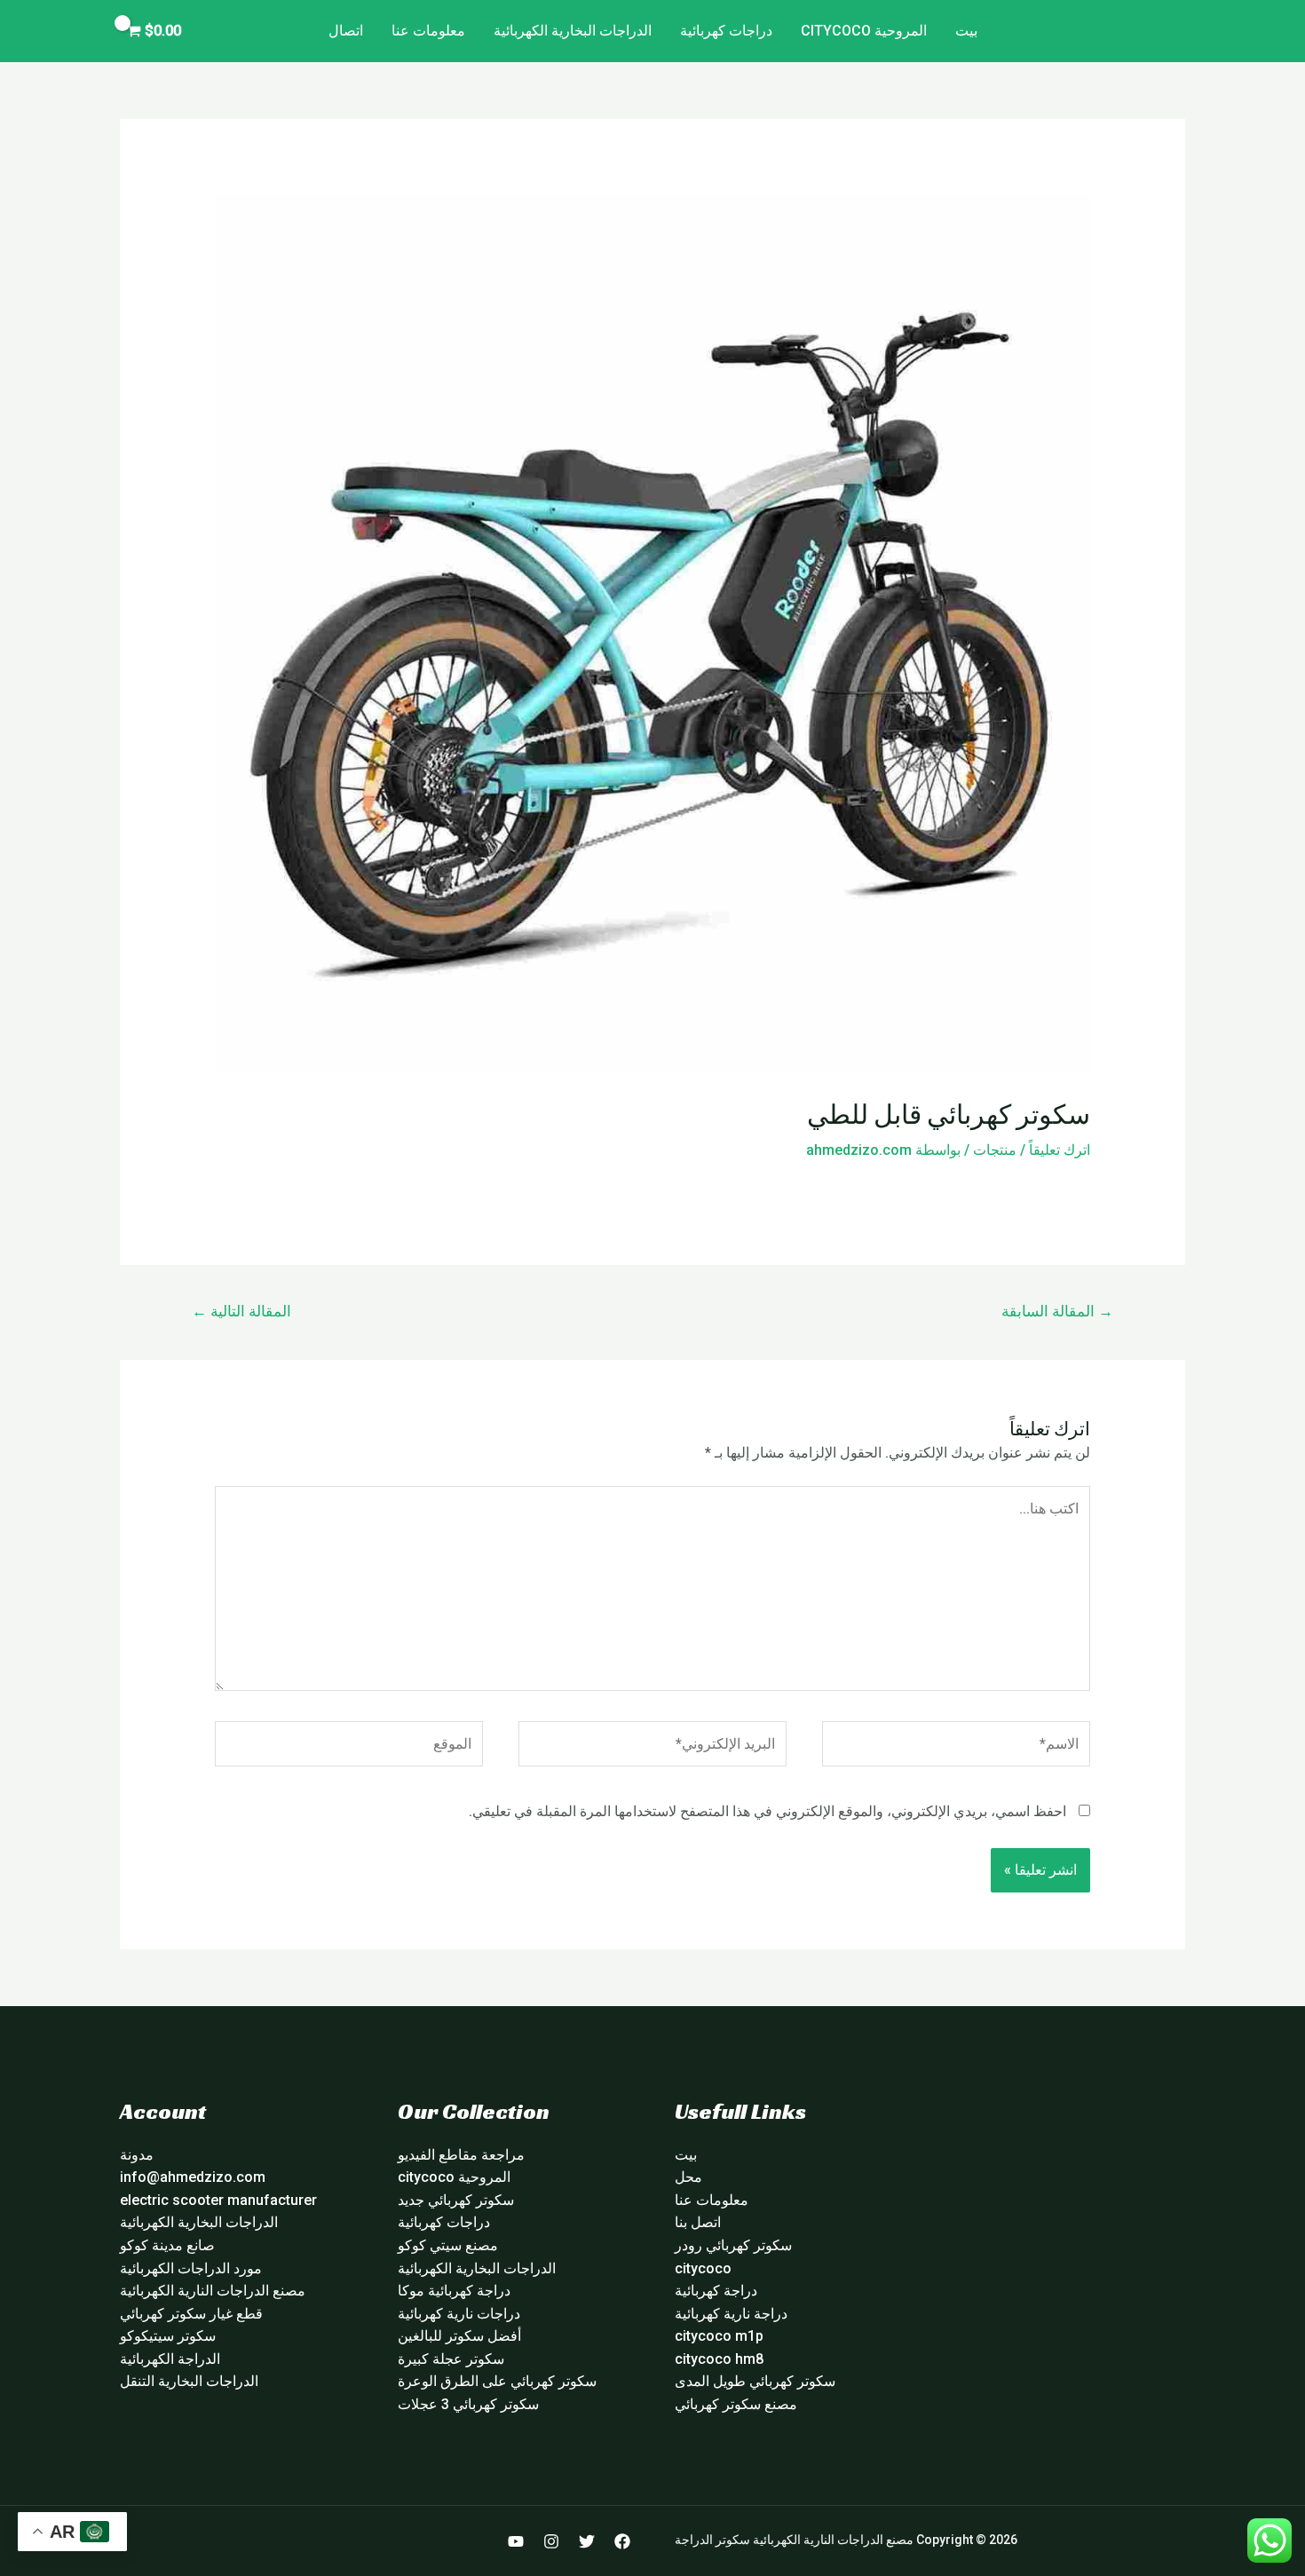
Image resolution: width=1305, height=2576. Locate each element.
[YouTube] (516, 2541)
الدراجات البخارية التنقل (189, 2381)
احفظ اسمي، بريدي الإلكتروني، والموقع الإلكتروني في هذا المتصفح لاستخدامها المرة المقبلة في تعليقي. (767, 1811)
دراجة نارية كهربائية (731, 2314)
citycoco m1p (719, 2336)
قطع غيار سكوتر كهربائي (191, 2314)
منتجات (995, 1150)
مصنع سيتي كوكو (448, 2245)
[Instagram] (551, 2541)
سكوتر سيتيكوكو (168, 2336)
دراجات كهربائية (726, 31)
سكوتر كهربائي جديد (456, 2200)
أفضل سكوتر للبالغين (459, 2336)
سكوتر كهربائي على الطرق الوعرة (497, 2381)
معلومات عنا (428, 31)
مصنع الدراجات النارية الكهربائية (213, 2291)
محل (688, 2177)
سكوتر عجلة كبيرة (451, 2359)
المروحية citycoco (864, 31)
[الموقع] (349, 1747)
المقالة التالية (241, 1311)
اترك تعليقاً (1060, 1150)
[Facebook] (622, 2541)
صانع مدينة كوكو (167, 2245)
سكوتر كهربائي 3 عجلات (468, 2404)
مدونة (137, 2155)
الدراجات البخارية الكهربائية (573, 31)
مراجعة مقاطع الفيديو (461, 2155)
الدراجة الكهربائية (170, 2359)
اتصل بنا (698, 2222)
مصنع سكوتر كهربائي (736, 2404)
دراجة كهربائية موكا (454, 2291)
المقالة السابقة (1057, 1311)
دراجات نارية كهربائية (459, 2314)
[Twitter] (587, 2541)
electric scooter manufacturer (218, 2200)
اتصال (346, 31)
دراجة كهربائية (716, 2291)
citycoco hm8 (719, 2359)
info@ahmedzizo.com (193, 2177)
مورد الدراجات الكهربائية (191, 2268)
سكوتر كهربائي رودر (733, 2245)
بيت (966, 31)
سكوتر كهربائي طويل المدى (755, 2381)
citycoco (703, 2268)
